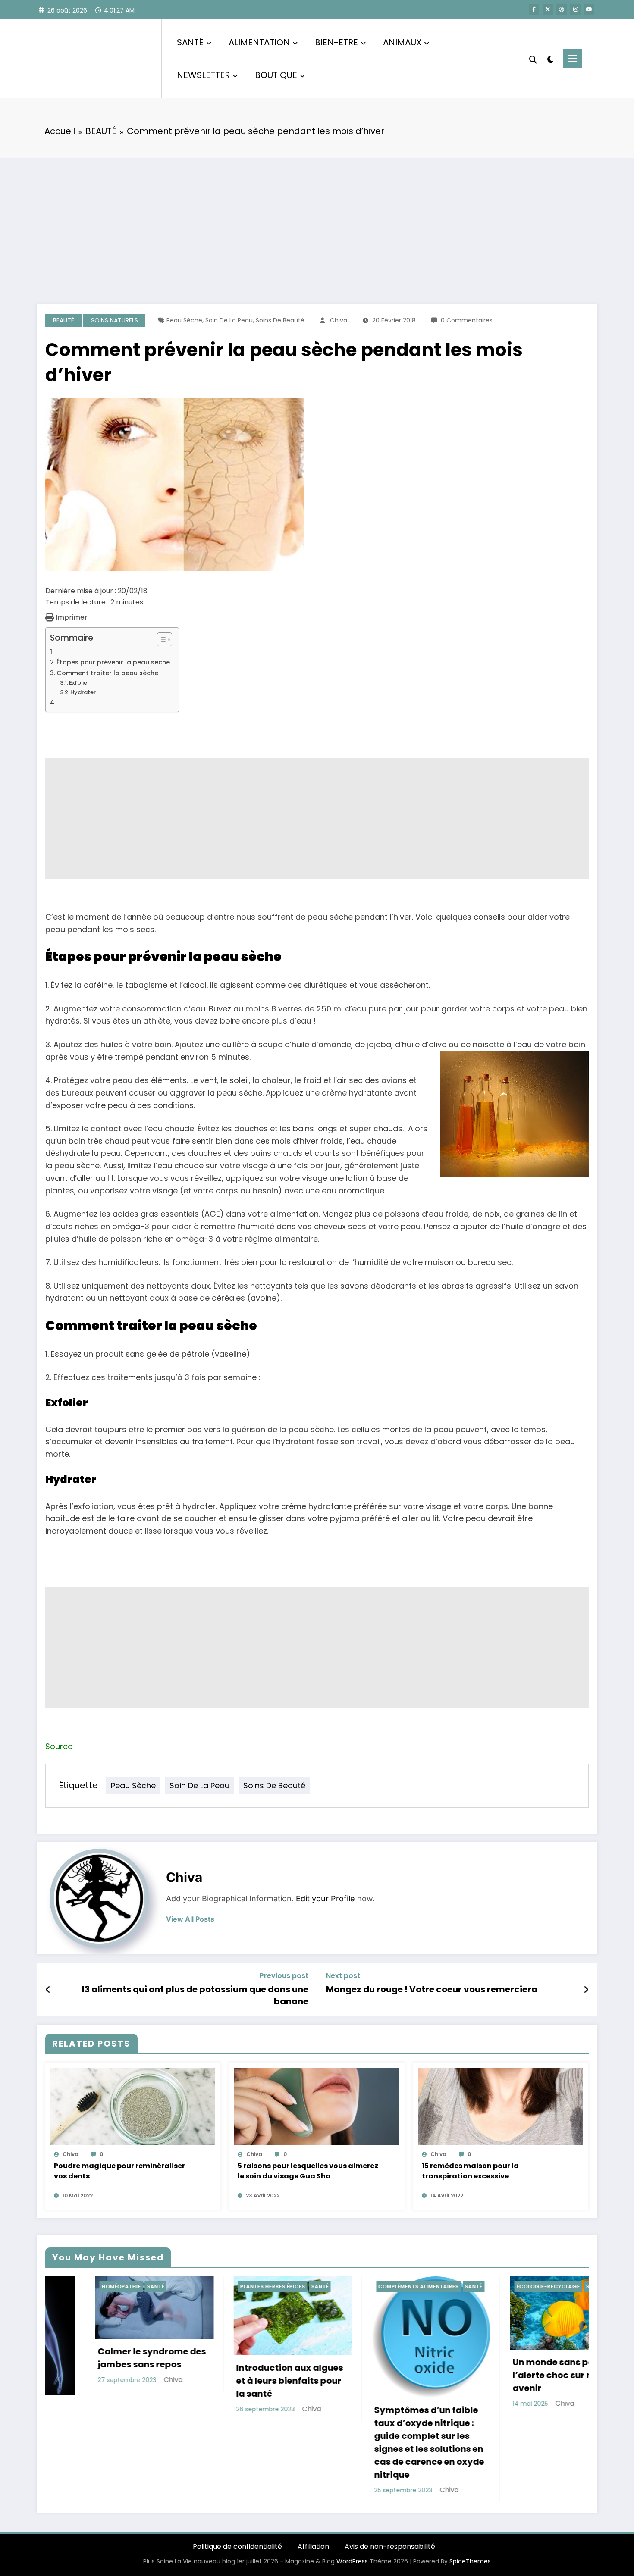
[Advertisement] (317, 222)
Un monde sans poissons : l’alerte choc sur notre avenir (375, 2375)
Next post (343, 1976)
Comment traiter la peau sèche (107, 673)
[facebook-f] (534, 9)
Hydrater (83, 692)
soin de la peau (229, 320)
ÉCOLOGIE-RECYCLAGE (354, 2286)
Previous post (284, 1976)
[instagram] (575, 9)
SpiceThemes (470, 2561)
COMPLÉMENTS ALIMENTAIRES (224, 2286)
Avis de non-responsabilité (390, 2546)
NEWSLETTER (203, 75)
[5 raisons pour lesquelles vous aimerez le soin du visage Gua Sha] (317, 2106)
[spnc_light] (550, 58)
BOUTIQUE (276, 75)
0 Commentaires (467, 320)
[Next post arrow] (586, 1990)
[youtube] (589, 9)
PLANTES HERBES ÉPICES (78, 2286)
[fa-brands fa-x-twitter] (548, 9)
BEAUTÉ (64, 320)
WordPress (352, 2561)
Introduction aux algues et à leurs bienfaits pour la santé (95, 2381)
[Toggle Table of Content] (160, 639)
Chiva (339, 320)
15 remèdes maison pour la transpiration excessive (470, 2171)
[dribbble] (562, 9)
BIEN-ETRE (336, 42)
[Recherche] (533, 59)
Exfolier (79, 683)
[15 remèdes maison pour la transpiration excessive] (501, 2106)
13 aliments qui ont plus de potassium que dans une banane (195, 1995)
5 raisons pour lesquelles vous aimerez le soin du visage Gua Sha (308, 2171)
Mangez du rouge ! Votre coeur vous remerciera (432, 1989)
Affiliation (313, 2546)
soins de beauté (280, 320)
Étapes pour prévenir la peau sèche (113, 662)
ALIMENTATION (259, 42)
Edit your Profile (325, 1898)
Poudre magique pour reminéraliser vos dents (119, 2171)
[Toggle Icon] (572, 58)
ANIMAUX (402, 42)
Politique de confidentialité (237, 2546)
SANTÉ (190, 42)
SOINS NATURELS (115, 320)
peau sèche (184, 320)
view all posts (190, 1919)
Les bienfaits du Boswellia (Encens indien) (513, 2374)
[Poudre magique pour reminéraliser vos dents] (133, 2106)
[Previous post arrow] (48, 1990)
